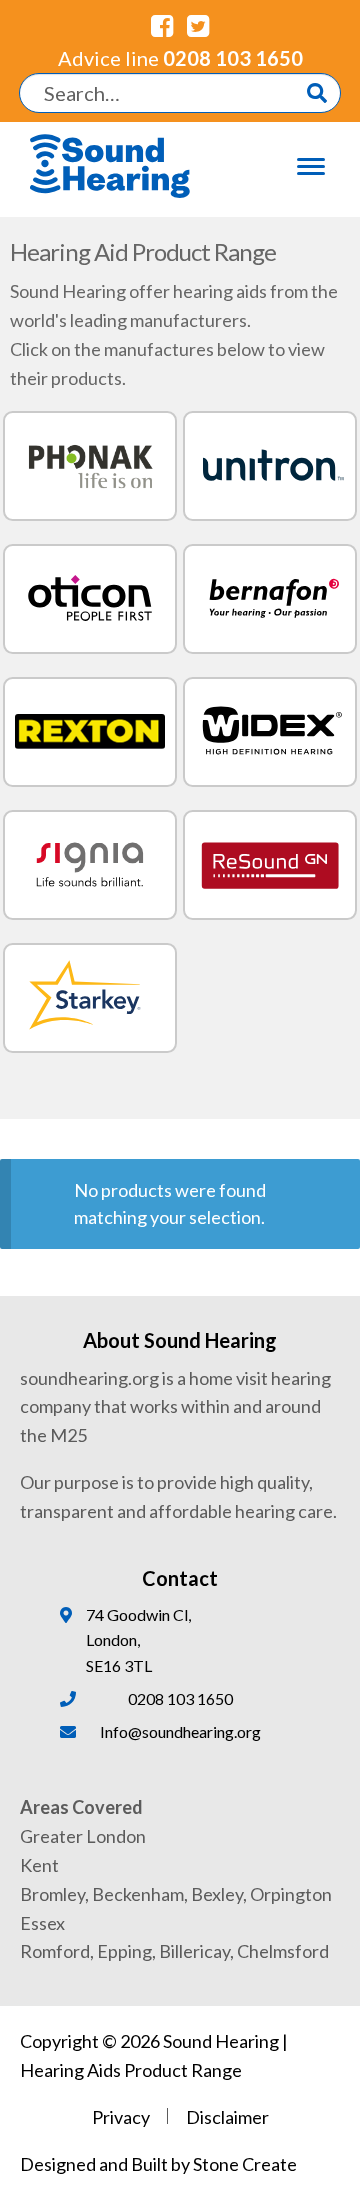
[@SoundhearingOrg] (198, 25)
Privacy (121, 2117)
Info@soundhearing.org (180, 1731)
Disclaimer (227, 2117)
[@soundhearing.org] (162, 25)
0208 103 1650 (180, 58)
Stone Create (245, 2164)
